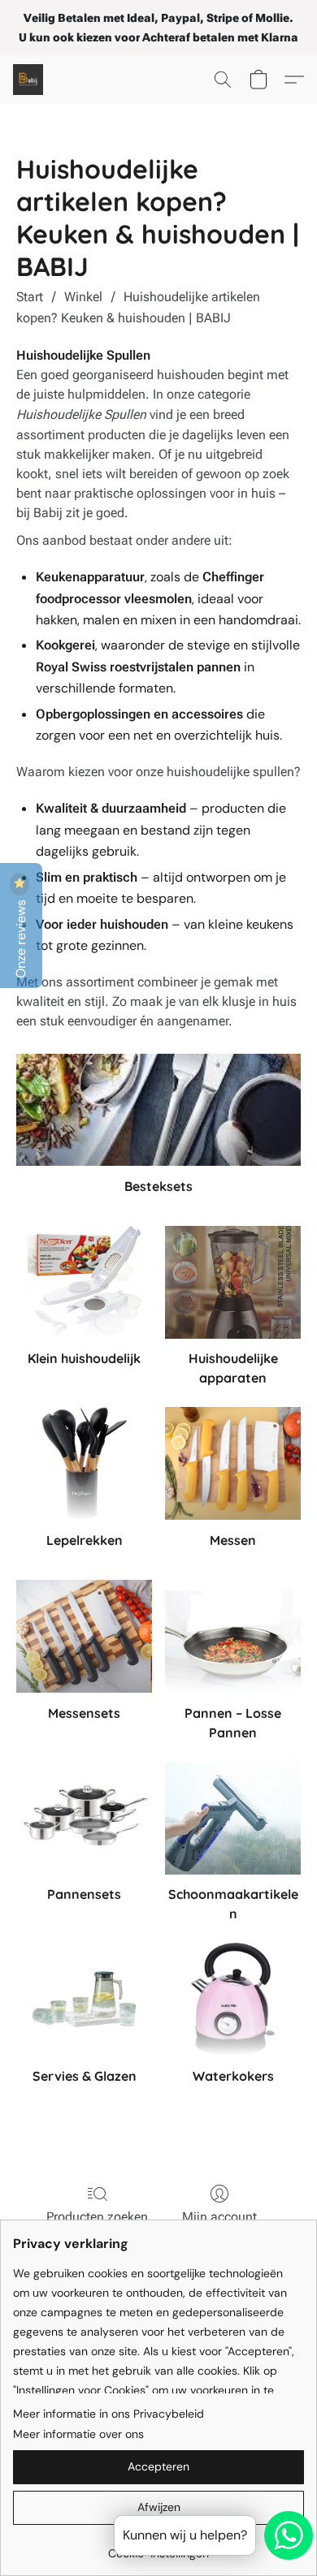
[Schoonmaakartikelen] (233, 1818)
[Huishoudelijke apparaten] (233, 1282)
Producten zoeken (97, 2217)
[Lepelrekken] (84, 1463)
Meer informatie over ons (78, 2434)
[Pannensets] (84, 1818)
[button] (29, 80)
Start (30, 297)
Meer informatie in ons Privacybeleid (109, 2414)
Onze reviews (21, 937)
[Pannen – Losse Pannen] (233, 1636)
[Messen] (233, 1463)
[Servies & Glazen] (84, 1999)
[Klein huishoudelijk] (84, 1282)
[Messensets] (84, 1636)
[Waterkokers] (233, 1999)
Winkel (83, 297)
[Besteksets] (158, 1110)
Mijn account (219, 2217)
